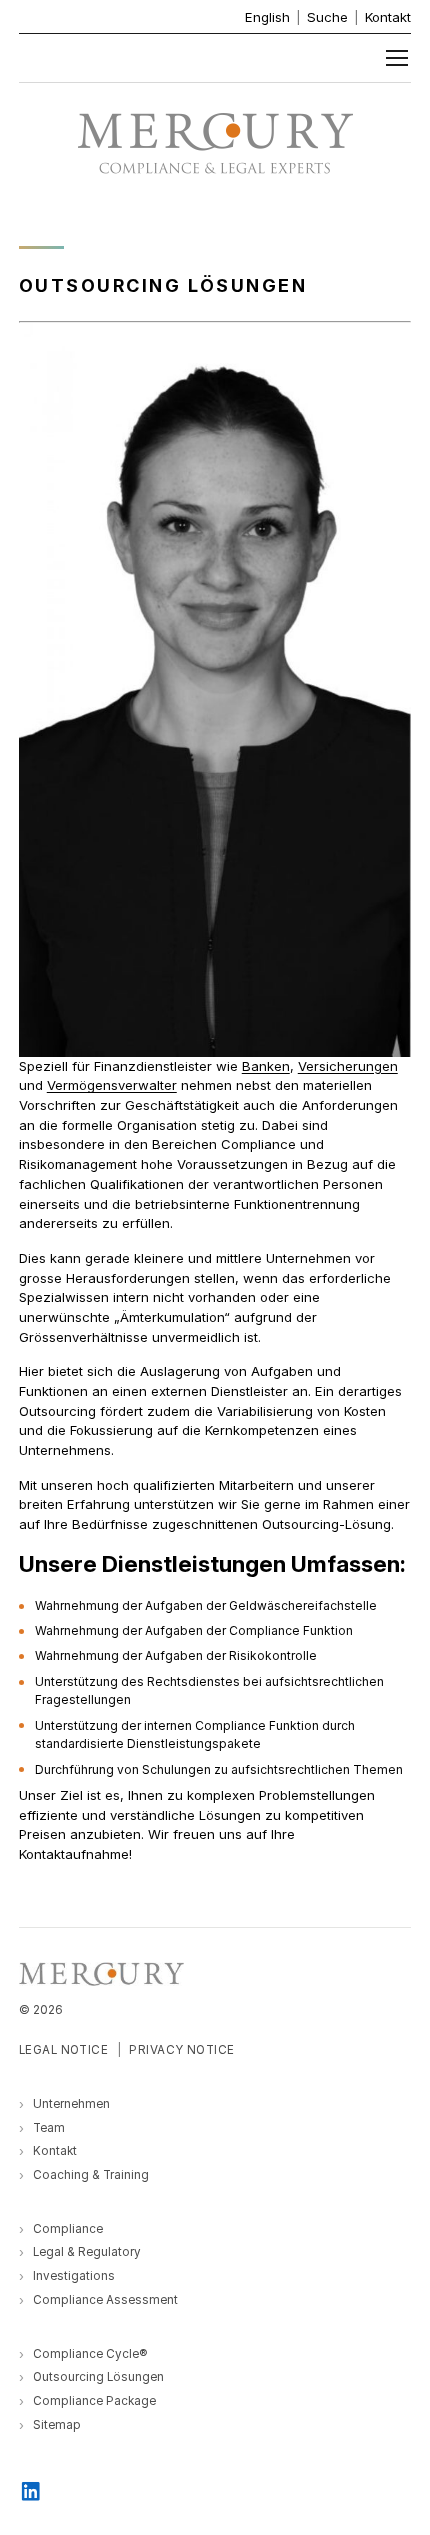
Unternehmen (71, 2104)
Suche (327, 17)
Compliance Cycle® (90, 2354)
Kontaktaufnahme (74, 1854)
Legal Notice (64, 2050)
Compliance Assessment (105, 2300)
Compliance (68, 2229)
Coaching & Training (91, 2175)
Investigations (74, 2276)
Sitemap (57, 2425)
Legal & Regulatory (87, 2252)
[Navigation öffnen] (397, 58)
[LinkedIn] (31, 2490)
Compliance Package (94, 2401)
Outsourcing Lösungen (98, 2377)
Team (49, 2128)
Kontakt (388, 17)
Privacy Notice (182, 2050)
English (267, 17)
